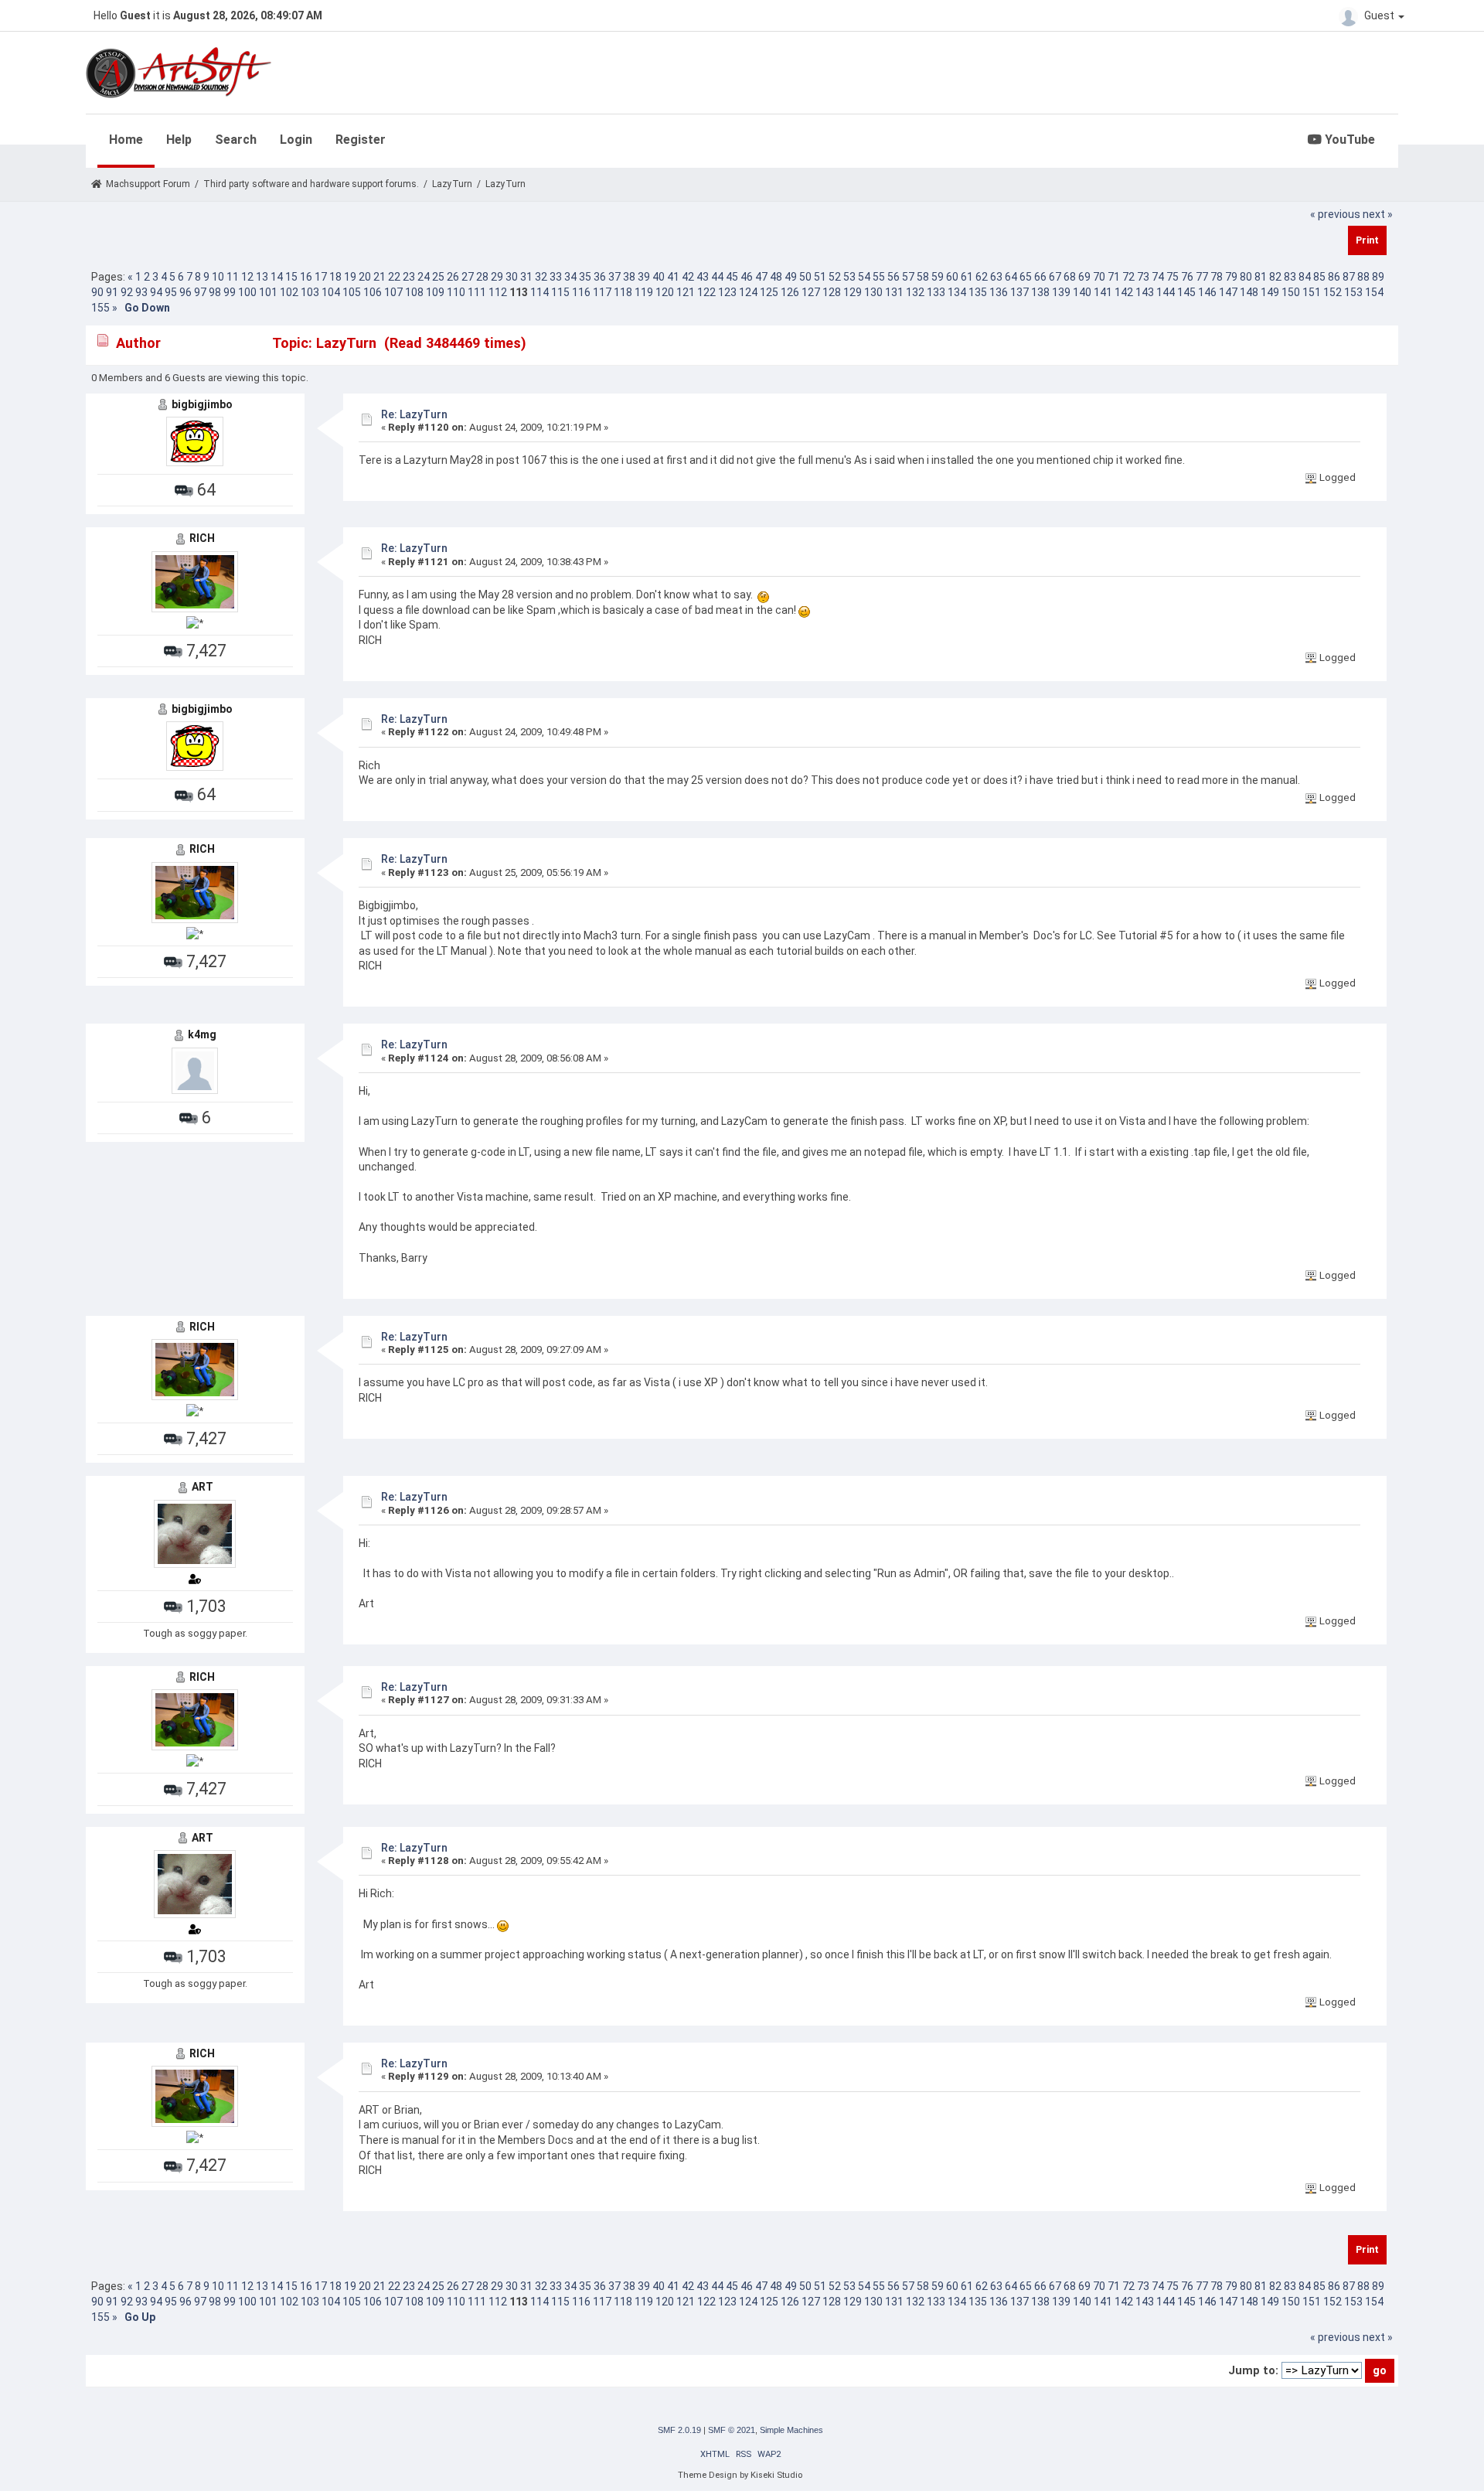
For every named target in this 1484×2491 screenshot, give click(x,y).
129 (853, 292)
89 (1378, 277)
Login (296, 140)
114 (539, 292)
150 (1291, 292)
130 (873, 292)
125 (769, 292)
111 (477, 292)
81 (1261, 277)
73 (1143, 277)
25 (438, 277)
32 (541, 277)
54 (864, 277)
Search (236, 140)
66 (1040, 277)
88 (1363, 277)
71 (1114, 277)
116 (581, 292)
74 (1158, 277)
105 (352, 292)
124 (748, 292)
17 (321, 277)
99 (230, 292)
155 (100, 308)
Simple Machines (791, 2430)
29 (497, 277)
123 (727, 292)
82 (1275, 277)
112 (498, 292)
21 (380, 277)
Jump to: (1253, 2370)
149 (1270, 292)
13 (262, 277)
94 (156, 292)
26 (453, 277)
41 (673, 277)
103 (310, 292)
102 (289, 292)
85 (1319, 277)
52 (835, 277)
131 (894, 292)
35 (585, 277)
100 (247, 292)
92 (127, 292)
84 (1305, 277)
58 (923, 277)
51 (820, 277)
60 (952, 277)
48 (776, 277)
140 (1082, 292)
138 (1040, 292)
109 (435, 292)
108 (414, 292)
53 (849, 277)
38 (629, 277)
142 (1124, 292)
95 (171, 292)
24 (424, 277)
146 (1207, 292)
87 (1349, 277)
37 (614, 277)
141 (1103, 292)
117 (602, 292)
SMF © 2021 (732, 2430)
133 (936, 292)
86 (1334, 277)
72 (1128, 277)
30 (512, 277)
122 (706, 292)
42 (688, 277)
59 (938, 277)
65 (1026, 277)
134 (957, 292)
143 (1145, 292)
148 (1249, 292)
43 (703, 277)
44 (717, 277)
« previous (1335, 214)
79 (1231, 277)
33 (556, 277)
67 (1055, 277)
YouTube (1348, 140)
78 (1217, 277)
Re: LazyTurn (414, 414)
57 (908, 277)
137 (1019, 292)
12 (247, 277)
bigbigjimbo (202, 404)
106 (373, 292)
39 (644, 277)
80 (1246, 277)
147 (1228, 292)
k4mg (202, 1034)
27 (468, 277)
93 (141, 292)
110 (456, 292)
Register (361, 140)
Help (179, 140)
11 (233, 277)
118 (623, 292)
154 (1374, 292)
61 (967, 277)
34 (570, 277)
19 (350, 277)
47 (761, 277)
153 (1353, 292)
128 (832, 292)
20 (365, 277)
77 (1202, 277)
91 (112, 292)
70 (1099, 277)
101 (268, 292)
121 (686, 292)
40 (659, 277)
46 (747, 277)
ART (203, 1487)
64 (1011, 277)
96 (185, 292)
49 (791, 277)
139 (1061, 292)
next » (1378, 214)
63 (996, 277)
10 (218, 277)
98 (215, 292)
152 (1333, 292)
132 (915, 292)
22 (394, 277)
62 (982, 277)
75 (1173, 277)
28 (482, 277)
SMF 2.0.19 (679, 2430)
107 (393, 292)
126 (790, 292)
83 (1290, 277)
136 (999, 292)
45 (732, 277)
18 (335, 277)
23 (409, 277)
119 (644, 292)
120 (665, 292)
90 (97, 292)
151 (1312, 292)
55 (879, 277)
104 (331, 292)
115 (560, 292)
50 (805, 277)
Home (126, 140)
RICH (202, 538)
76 (1187, 277)
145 (1186, 292)
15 (291, 277)
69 (1084, 277)
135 (978, 292)
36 (600, 277)
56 (893, 277)
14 (277, 277)
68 (1070, 277)
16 (306, 277)
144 (1166, 292)
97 (200, 292)
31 (526, 277)
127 (811, 292)
